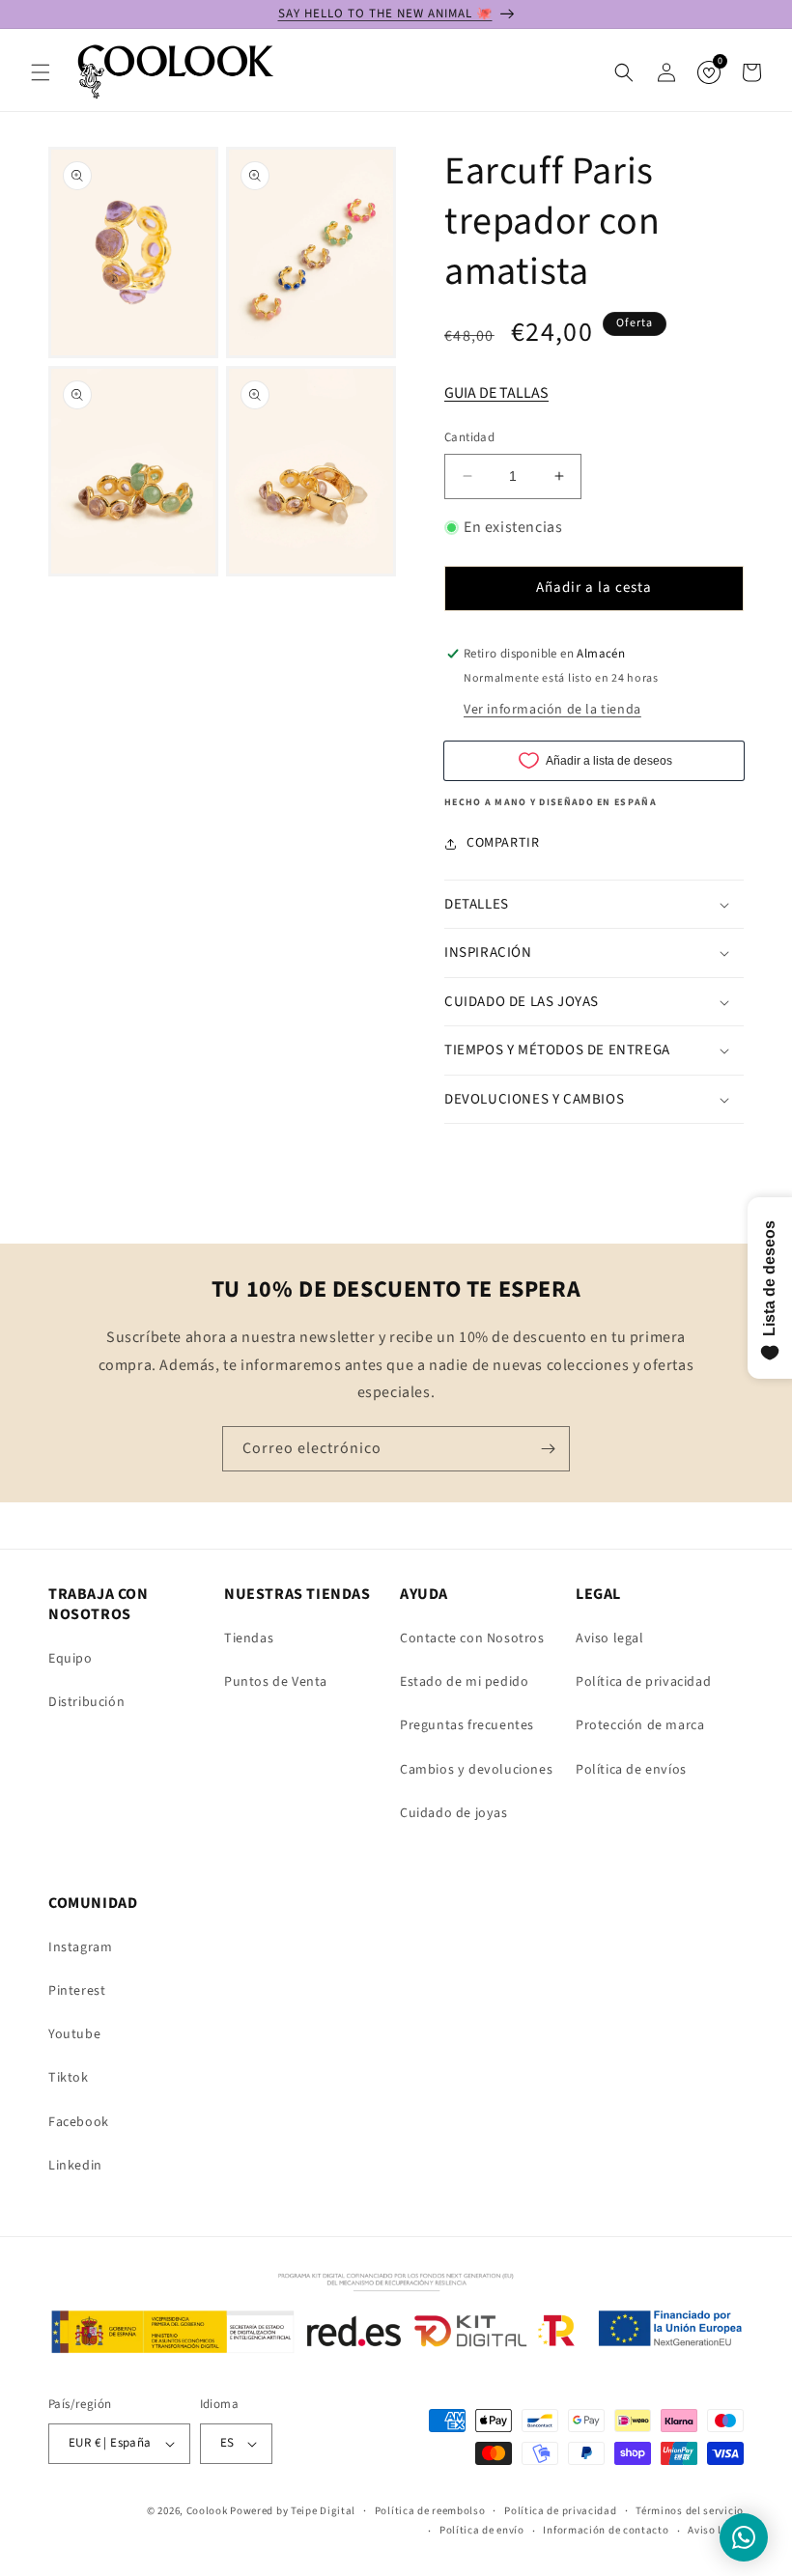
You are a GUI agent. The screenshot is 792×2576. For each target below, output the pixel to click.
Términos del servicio (690, 2511)
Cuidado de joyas (454, 1813)
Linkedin (75, 2166)
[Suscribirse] (548, 1449)
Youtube (74, 2034)
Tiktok (69, 2078)
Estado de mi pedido (464, 1682)
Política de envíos (631, 1770)
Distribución (86, 1702)
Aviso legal (610, 1638)
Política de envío (482, 2530)
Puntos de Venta (276, 1682)
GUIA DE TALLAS (496, 393)
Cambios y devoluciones (476, 1770)
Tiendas (249, 1638)
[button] (41, 72)
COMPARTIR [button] (503, 843)
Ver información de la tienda (552, 710)
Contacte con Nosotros (472, 1638)
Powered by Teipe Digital (293, 2511)
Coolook (207, 2511)
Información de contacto (606, 2530)
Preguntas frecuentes (467, 1725)
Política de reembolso (430, 2511)
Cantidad (469, 437)
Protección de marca (640, 1725)
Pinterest (77, 1991)
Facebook (79, 2122)
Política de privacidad (643, 1682)
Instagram (80, 1947)
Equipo (71, 1659)
